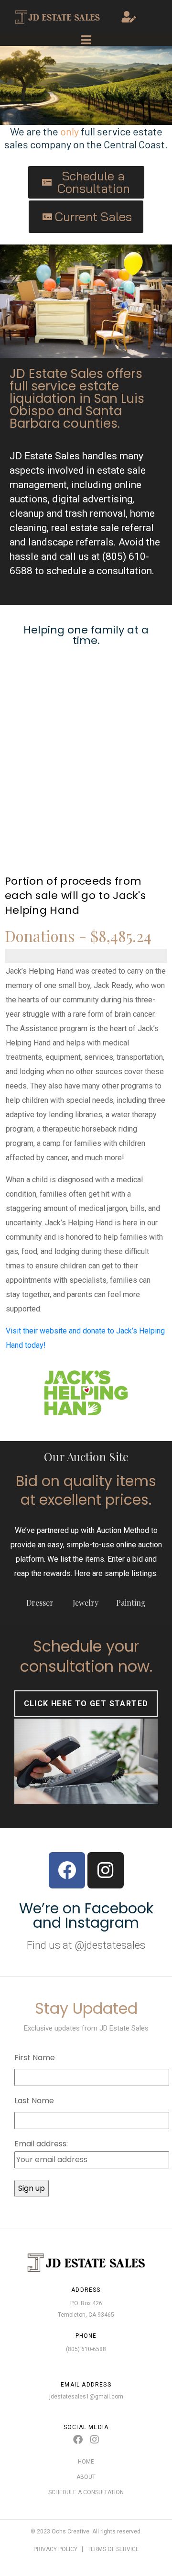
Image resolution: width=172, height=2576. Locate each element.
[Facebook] (67, 1870)
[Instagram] (106, 1870)
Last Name (34, 2101)
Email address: (41, 2144)
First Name (35, 2058)
